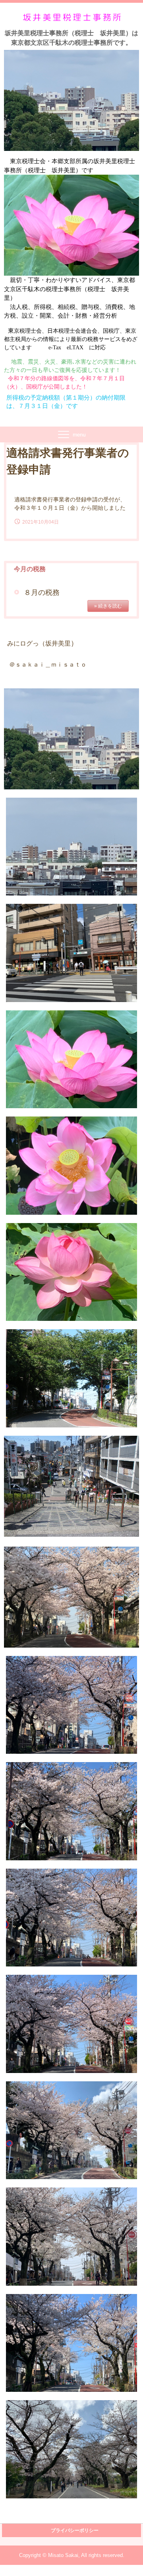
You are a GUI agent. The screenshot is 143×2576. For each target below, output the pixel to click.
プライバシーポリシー (75, 2530)
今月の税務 (30, 569)
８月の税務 (42, 593)
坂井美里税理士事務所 (72, 17)
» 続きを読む (108, 606)
